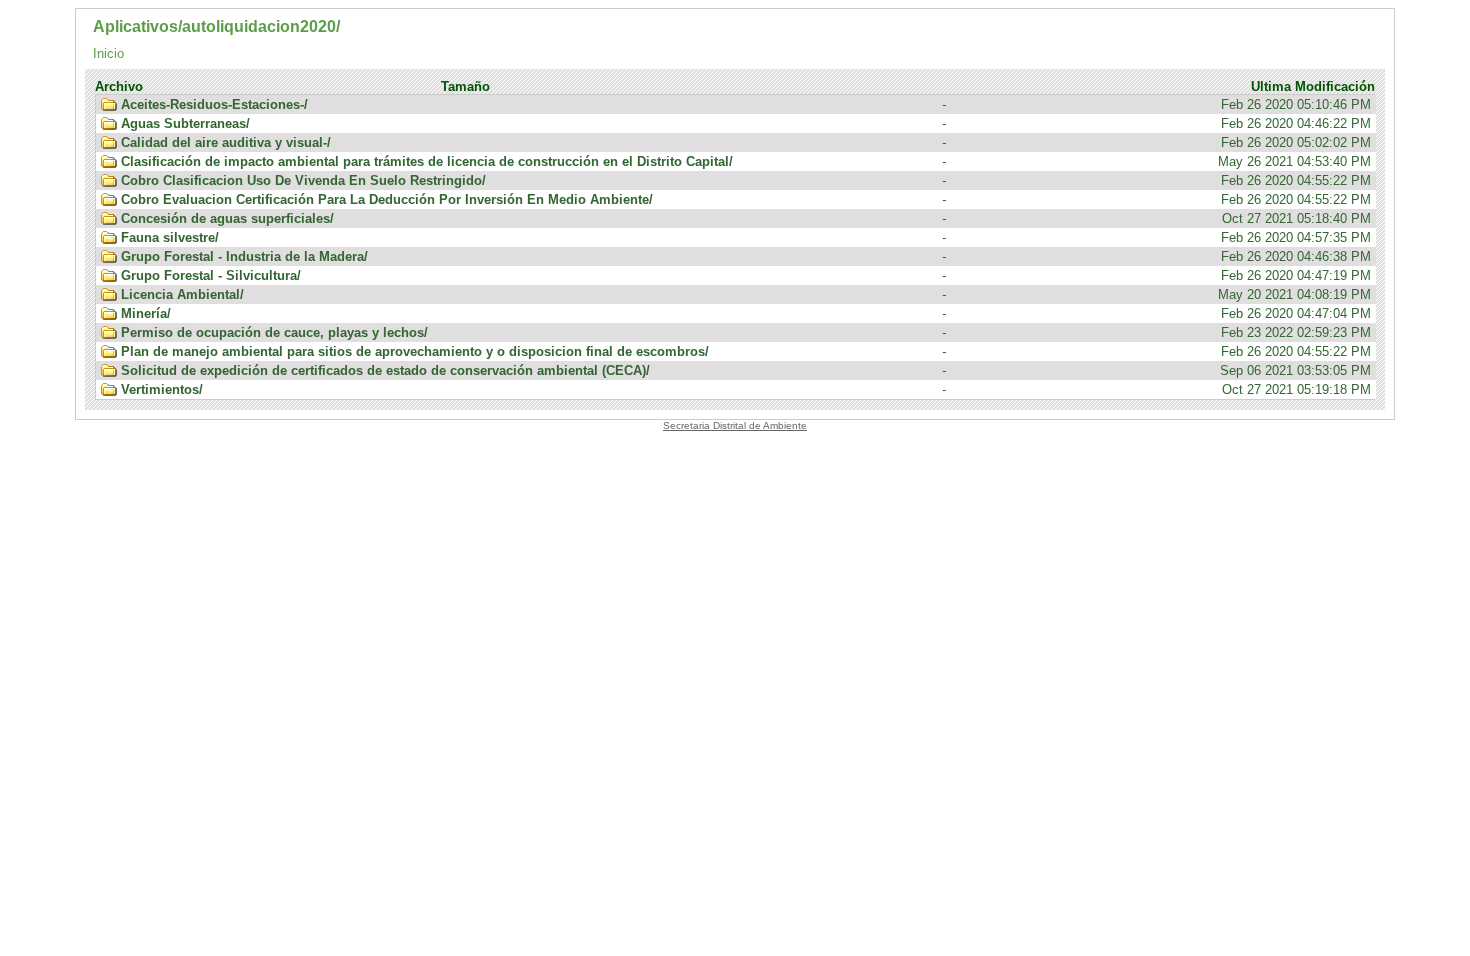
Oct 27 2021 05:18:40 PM (746, 218)
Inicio (108, 53)
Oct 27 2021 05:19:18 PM (746, 389)
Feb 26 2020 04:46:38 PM (746, 256)
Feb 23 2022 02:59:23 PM (746, 332)
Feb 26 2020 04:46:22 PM (746, 123)
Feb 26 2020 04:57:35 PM (746, 237)
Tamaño (465, 86)
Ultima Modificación (1313, 86)
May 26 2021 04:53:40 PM (746, 161)
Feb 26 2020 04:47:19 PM (746, 275)
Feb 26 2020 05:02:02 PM (746, 142)
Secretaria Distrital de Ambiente (735, 425)
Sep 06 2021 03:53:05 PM (746, 370)
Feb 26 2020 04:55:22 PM (746, 180)
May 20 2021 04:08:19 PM (746, 294)
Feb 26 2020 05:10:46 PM (746, 104)
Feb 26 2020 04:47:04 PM (746, 313)
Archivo (119, 86)
